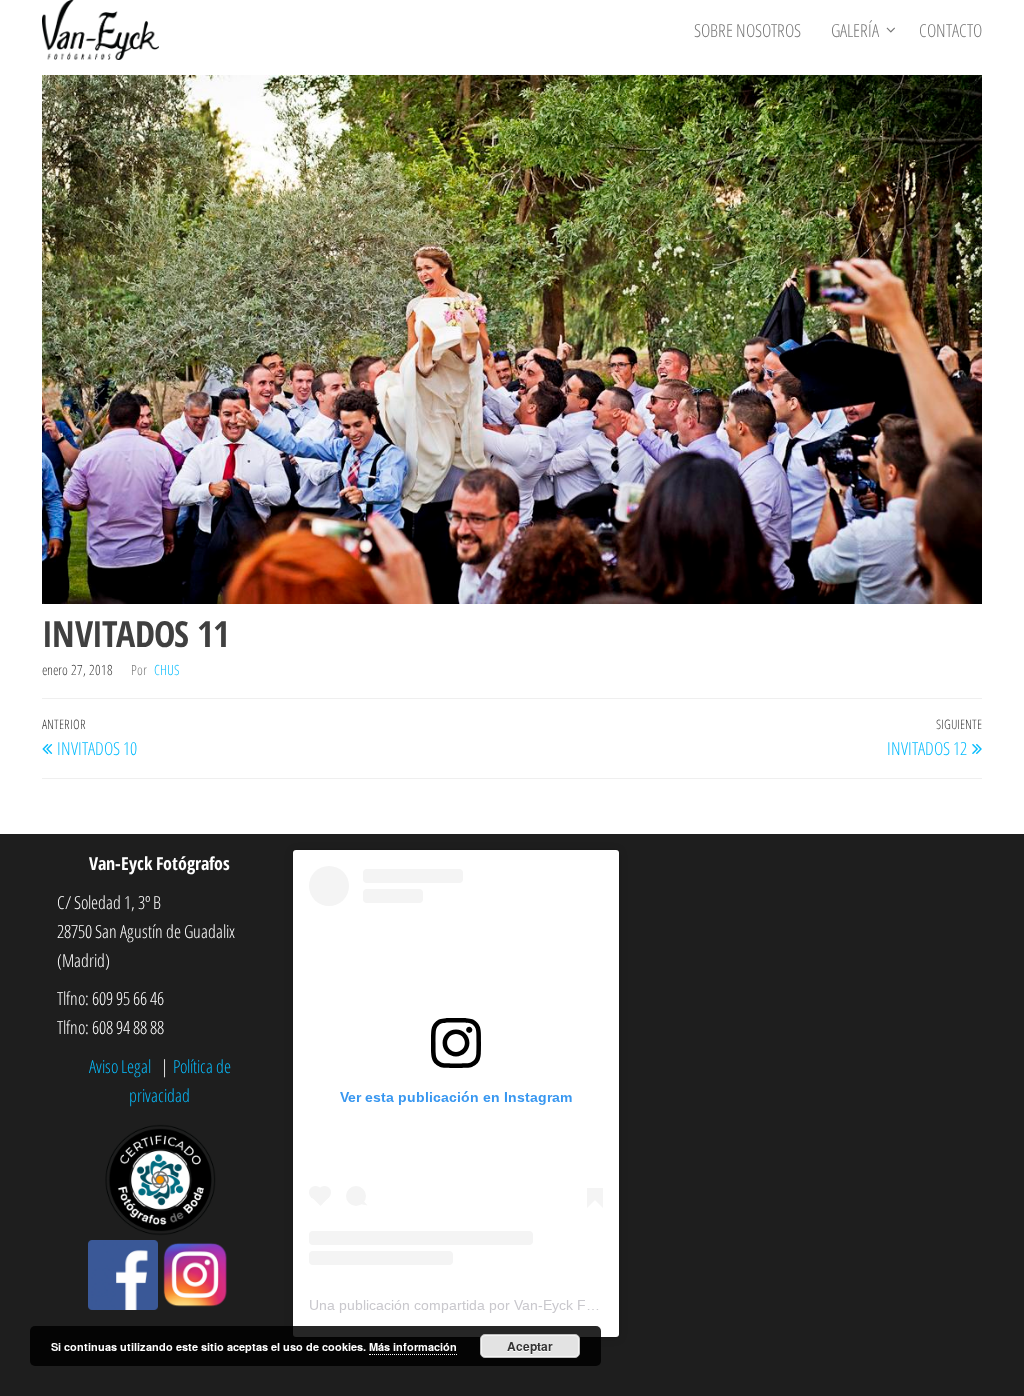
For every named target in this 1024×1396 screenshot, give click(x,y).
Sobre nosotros (747, 30)
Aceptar (530, 1346)
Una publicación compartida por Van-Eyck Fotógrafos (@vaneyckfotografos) (549, 1305)
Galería (855, 30)
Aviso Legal (122, 1066)
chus (167, 669)
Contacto (950, 30)
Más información (413, 1346)
